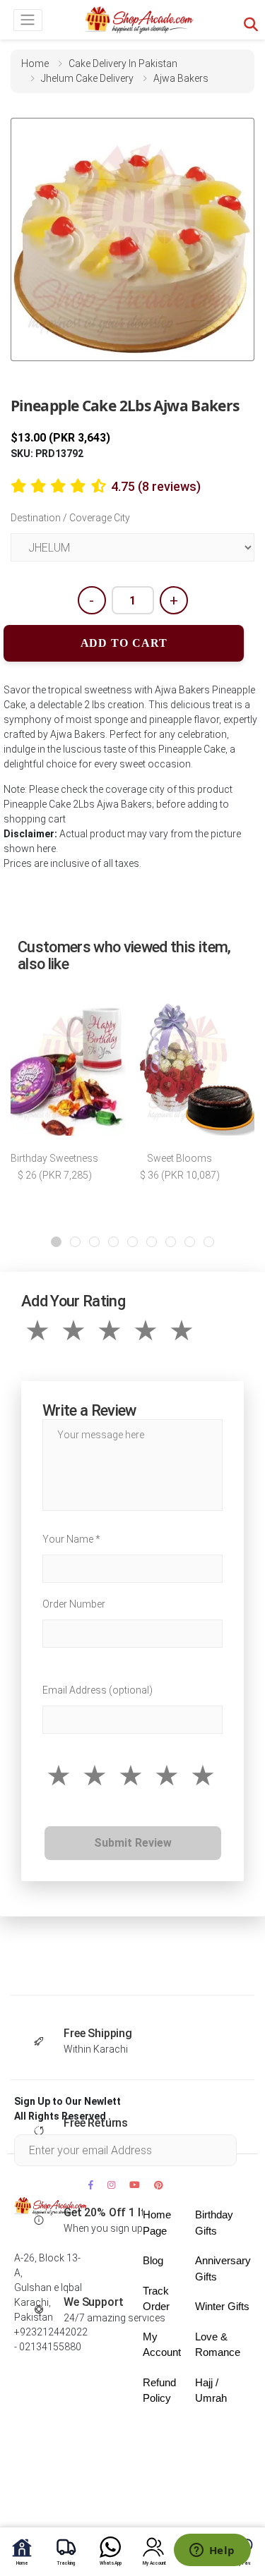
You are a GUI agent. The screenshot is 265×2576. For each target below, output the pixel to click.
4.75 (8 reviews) (156, 486)
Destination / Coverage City (70, 518)
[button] (56, 1242)
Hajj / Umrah (211, 2390)
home (35, 63)
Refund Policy (159, 2390)
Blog (153, 2260)
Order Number (74, 1604)
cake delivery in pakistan (123, 63)
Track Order (156, 2299)
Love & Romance (218, 2345)
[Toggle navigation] (28, 20)
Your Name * (71, 1539)
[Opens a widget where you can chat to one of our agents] (212, 2551)
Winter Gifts (222, 2306)
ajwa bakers (181, 78)
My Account (162, 2345)
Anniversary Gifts (223, 2268)
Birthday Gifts (214, 2223)
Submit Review (133, 1843)
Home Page (157, 2223)
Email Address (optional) (98, 1690)
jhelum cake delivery (87, 78)
